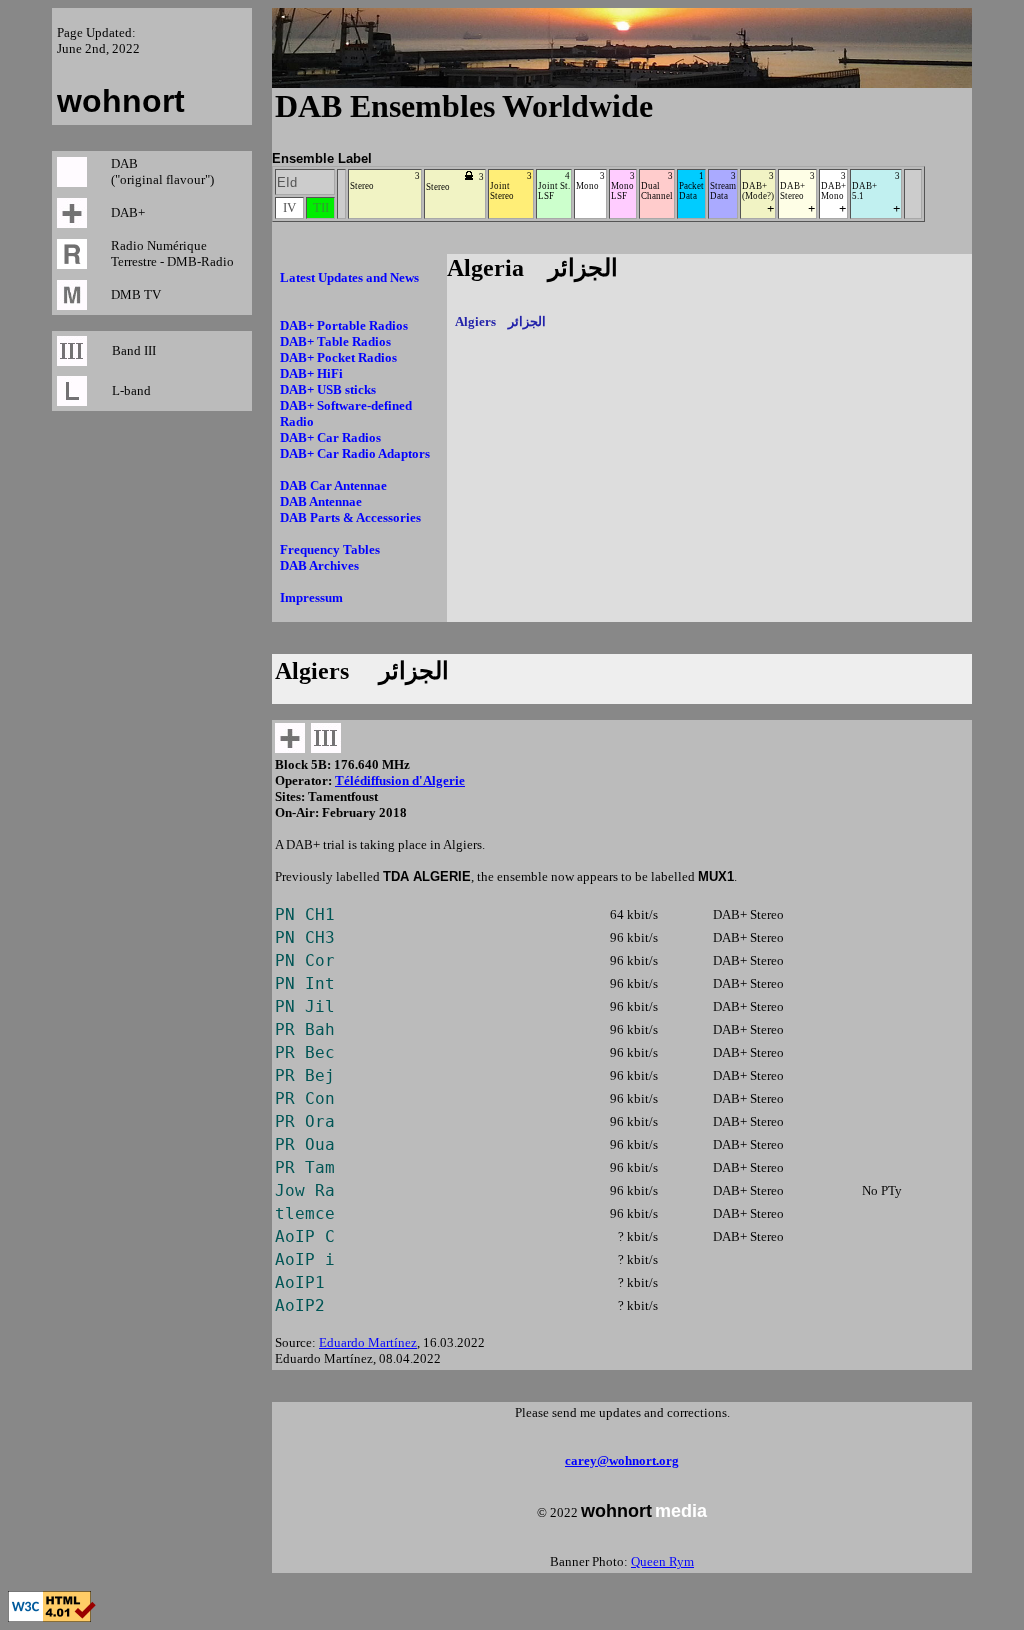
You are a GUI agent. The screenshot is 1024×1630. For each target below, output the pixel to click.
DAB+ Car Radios (330, 437)
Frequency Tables (330, 549)
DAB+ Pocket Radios (338, 357)
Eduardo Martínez (368, 1342)
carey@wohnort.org (622, 1460)
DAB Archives (319, 565)
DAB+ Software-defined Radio (346, 413)
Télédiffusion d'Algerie (400, 780)
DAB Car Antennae (333, 485)
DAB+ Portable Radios (344, 325)
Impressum (311, 597)
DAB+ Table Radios (335, 341)
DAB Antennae (321, 501)
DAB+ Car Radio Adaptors (355, 453)
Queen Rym (662, 1561)
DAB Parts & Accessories (350, 517)
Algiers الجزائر (500, 321)
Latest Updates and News (349, 277)
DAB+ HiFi (311, 373)
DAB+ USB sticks (328, 389)
